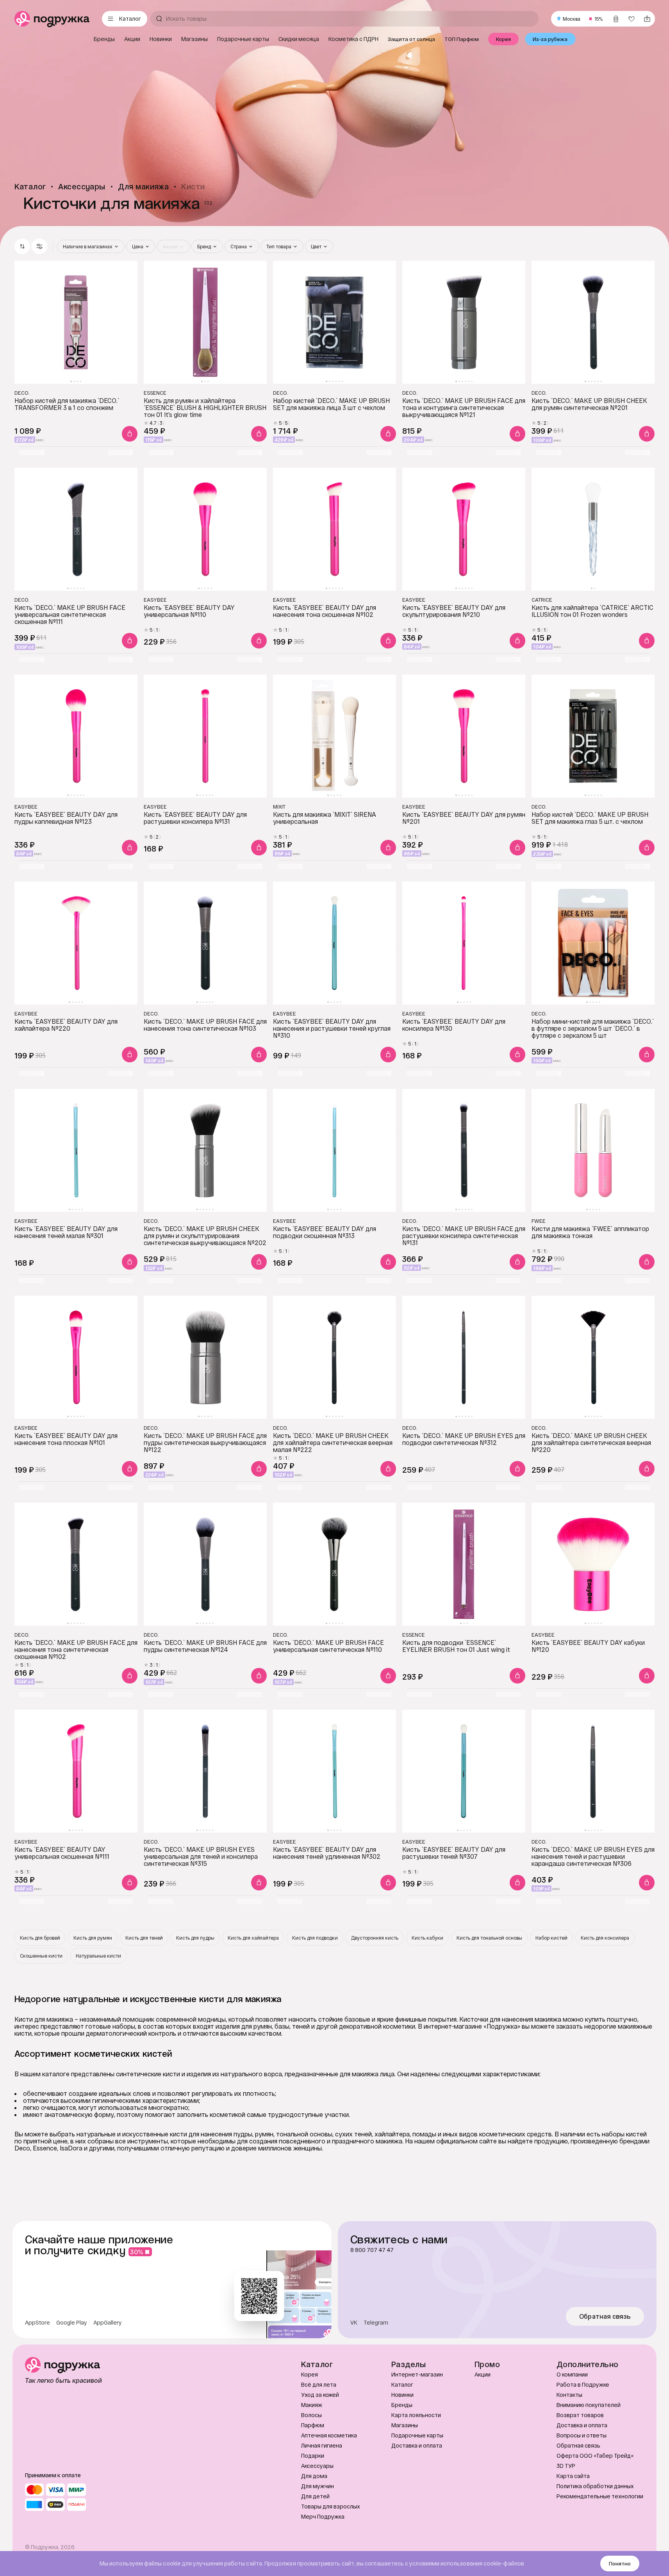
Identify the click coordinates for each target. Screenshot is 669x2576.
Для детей (315, 2496)
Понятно (620, 2564)
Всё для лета (319, 2384)
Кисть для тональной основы (489, 1938)
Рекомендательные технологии (600, 2496)
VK (354, 2323)
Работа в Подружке (583, 2384)
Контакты (569, 2395)
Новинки (402, 2395)
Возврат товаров (580, 2415)
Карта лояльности (416, 2415)
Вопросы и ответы (582, 2435)
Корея (310, 2374)
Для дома (314, 2476)
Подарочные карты (417, 2435)
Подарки (313, 2456)
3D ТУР (566, 2466)
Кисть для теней (144, 1938)
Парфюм (313, 2425)
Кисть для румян (93, 1938)
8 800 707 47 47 (372, 2250)
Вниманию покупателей (589, 2405)
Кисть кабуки (427, 1938)
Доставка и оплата (417, 2445)
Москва (572, 19)
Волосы (311, 2415)
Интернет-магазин (417, 2374)
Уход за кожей (320, 2395)
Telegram (376, 2323)
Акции (483, 2374)
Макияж (312, 2405)
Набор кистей (551, 1938)
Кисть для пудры (195, 1938)
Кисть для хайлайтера (253, 1938)
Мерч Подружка (323, 2516)
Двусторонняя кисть (375, 1938)
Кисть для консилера (605, 1938)
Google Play (72, 2323)
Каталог (402, 2384)
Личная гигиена (322, 2445)
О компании (572, 2374)
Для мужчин (318, 2486)
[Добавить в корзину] (130, 434)
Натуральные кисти (98, 1956)
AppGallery (108, 2323)
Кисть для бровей (40, 1938)
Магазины (405, 2425)
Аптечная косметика (329, 2435)
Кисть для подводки (315, 1938)
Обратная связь (605, 2316)
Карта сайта (573, 2476)
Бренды (402, 2405)
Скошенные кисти (41, 1956)
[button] (39, 246)
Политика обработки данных (595, 2486)
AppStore (37, 2323)
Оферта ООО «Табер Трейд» (595, 2456)
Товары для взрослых (331, 2506)
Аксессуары (317, 2466)
